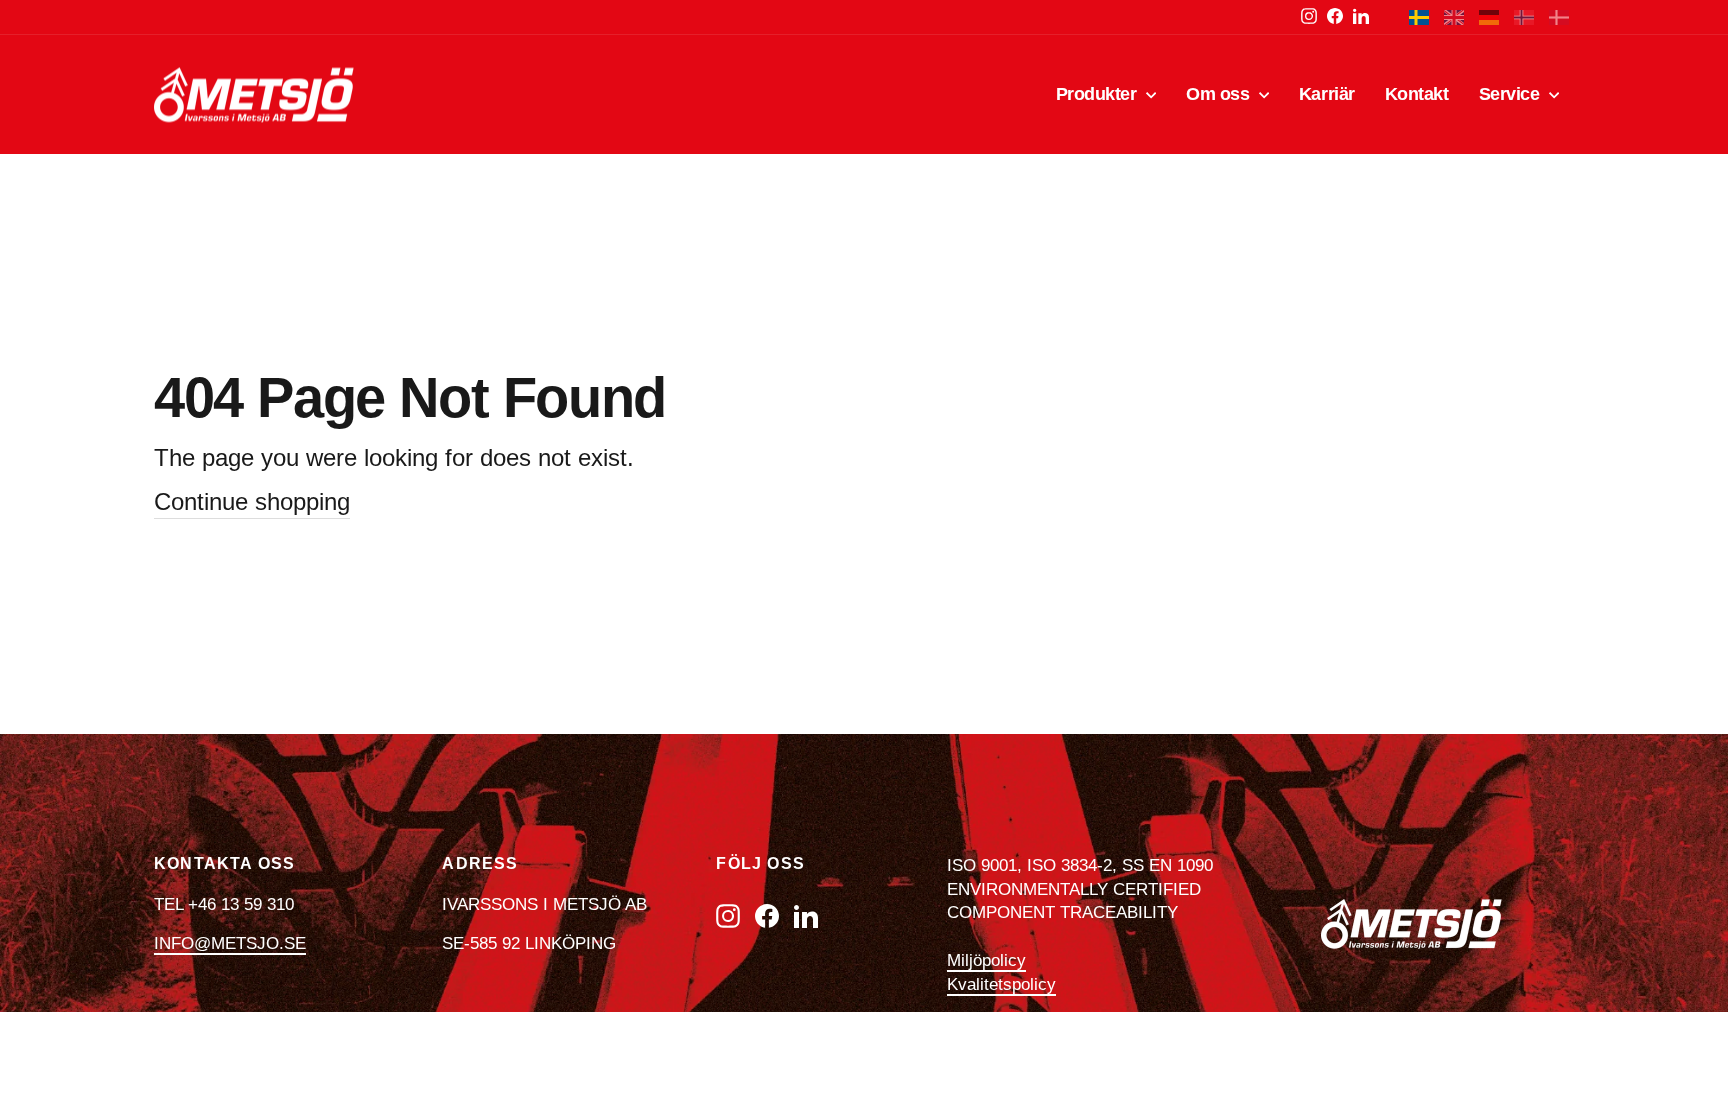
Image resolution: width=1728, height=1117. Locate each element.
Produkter (1099, 94)
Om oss (1220, 94)
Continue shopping (252, 501)
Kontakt (1417, 94)
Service (1511, 94)
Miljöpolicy (986, 960)
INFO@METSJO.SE (230, 943)
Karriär (1327, 94)
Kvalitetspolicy (1001, 984)
